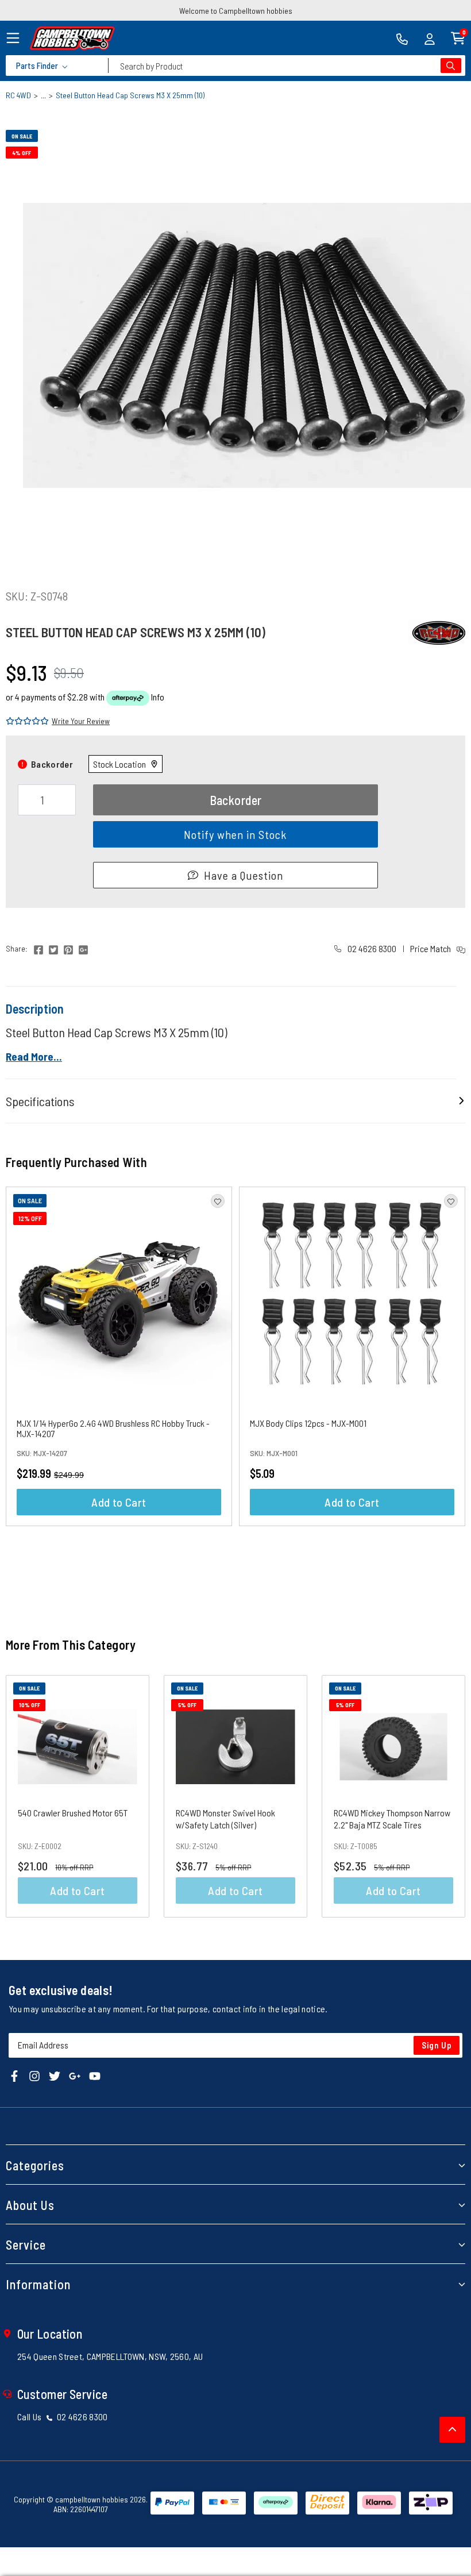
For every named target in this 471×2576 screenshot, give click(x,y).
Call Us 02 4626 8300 (63, 2417)
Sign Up (437, 2045)
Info (158, 697)
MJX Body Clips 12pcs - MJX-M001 (308, 1423)
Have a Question (244, 875)
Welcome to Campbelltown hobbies (236, 11)
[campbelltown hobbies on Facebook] (14, 2075)
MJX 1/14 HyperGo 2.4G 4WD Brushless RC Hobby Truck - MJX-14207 (113, 1428)
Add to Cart (119, 1502)
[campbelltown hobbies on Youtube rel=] (95, 2075)
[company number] (402, 38)
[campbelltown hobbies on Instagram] (34, 2075)
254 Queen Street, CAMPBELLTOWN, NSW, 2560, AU (110, 2356)
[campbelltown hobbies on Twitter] (55, 2075)
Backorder (236, 800)
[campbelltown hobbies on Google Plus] (75, 2075)
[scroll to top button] (452, 2430)
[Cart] (458, 37)
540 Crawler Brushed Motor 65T (73, 1813)
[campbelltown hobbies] (72, 38)
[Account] (430, 38)
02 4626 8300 (371, 948)
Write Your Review (81, 721)
